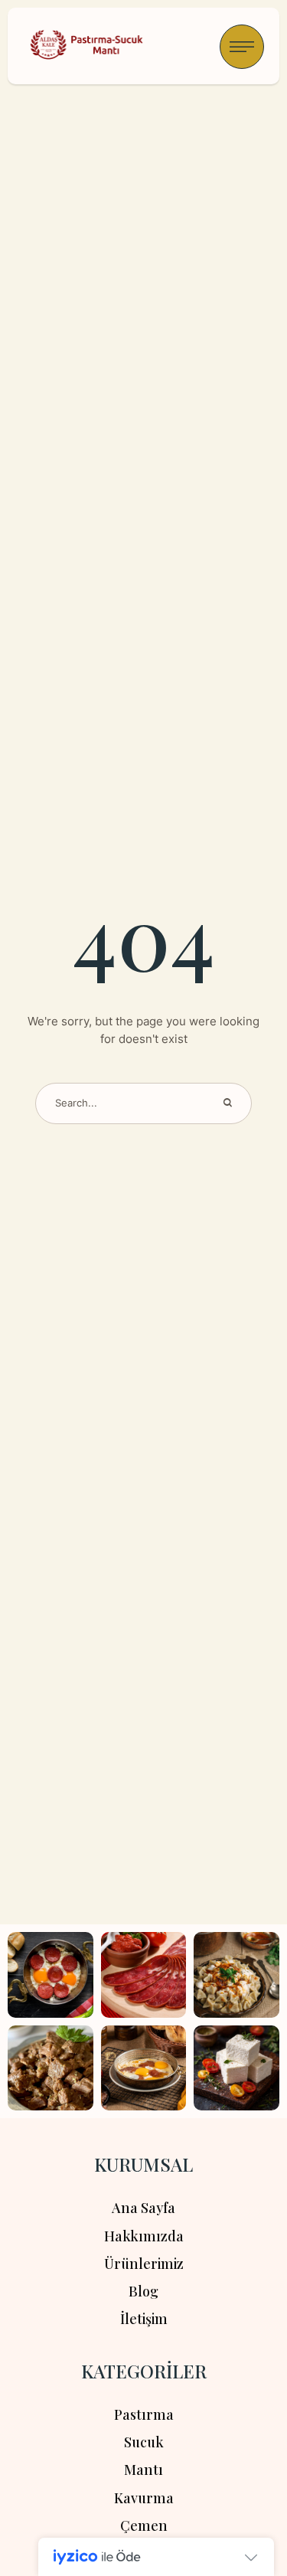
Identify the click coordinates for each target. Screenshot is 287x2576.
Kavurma (144, 2498)
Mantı (143, 2470)
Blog (143, 2291)
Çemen (144, 2525)
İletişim (144, 2319)
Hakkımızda (144, 2236)
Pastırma (144, 2414)
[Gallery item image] (51, 1975)
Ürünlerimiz (144, 2264)
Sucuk (144, 2442)
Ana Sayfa (143, 2208)
